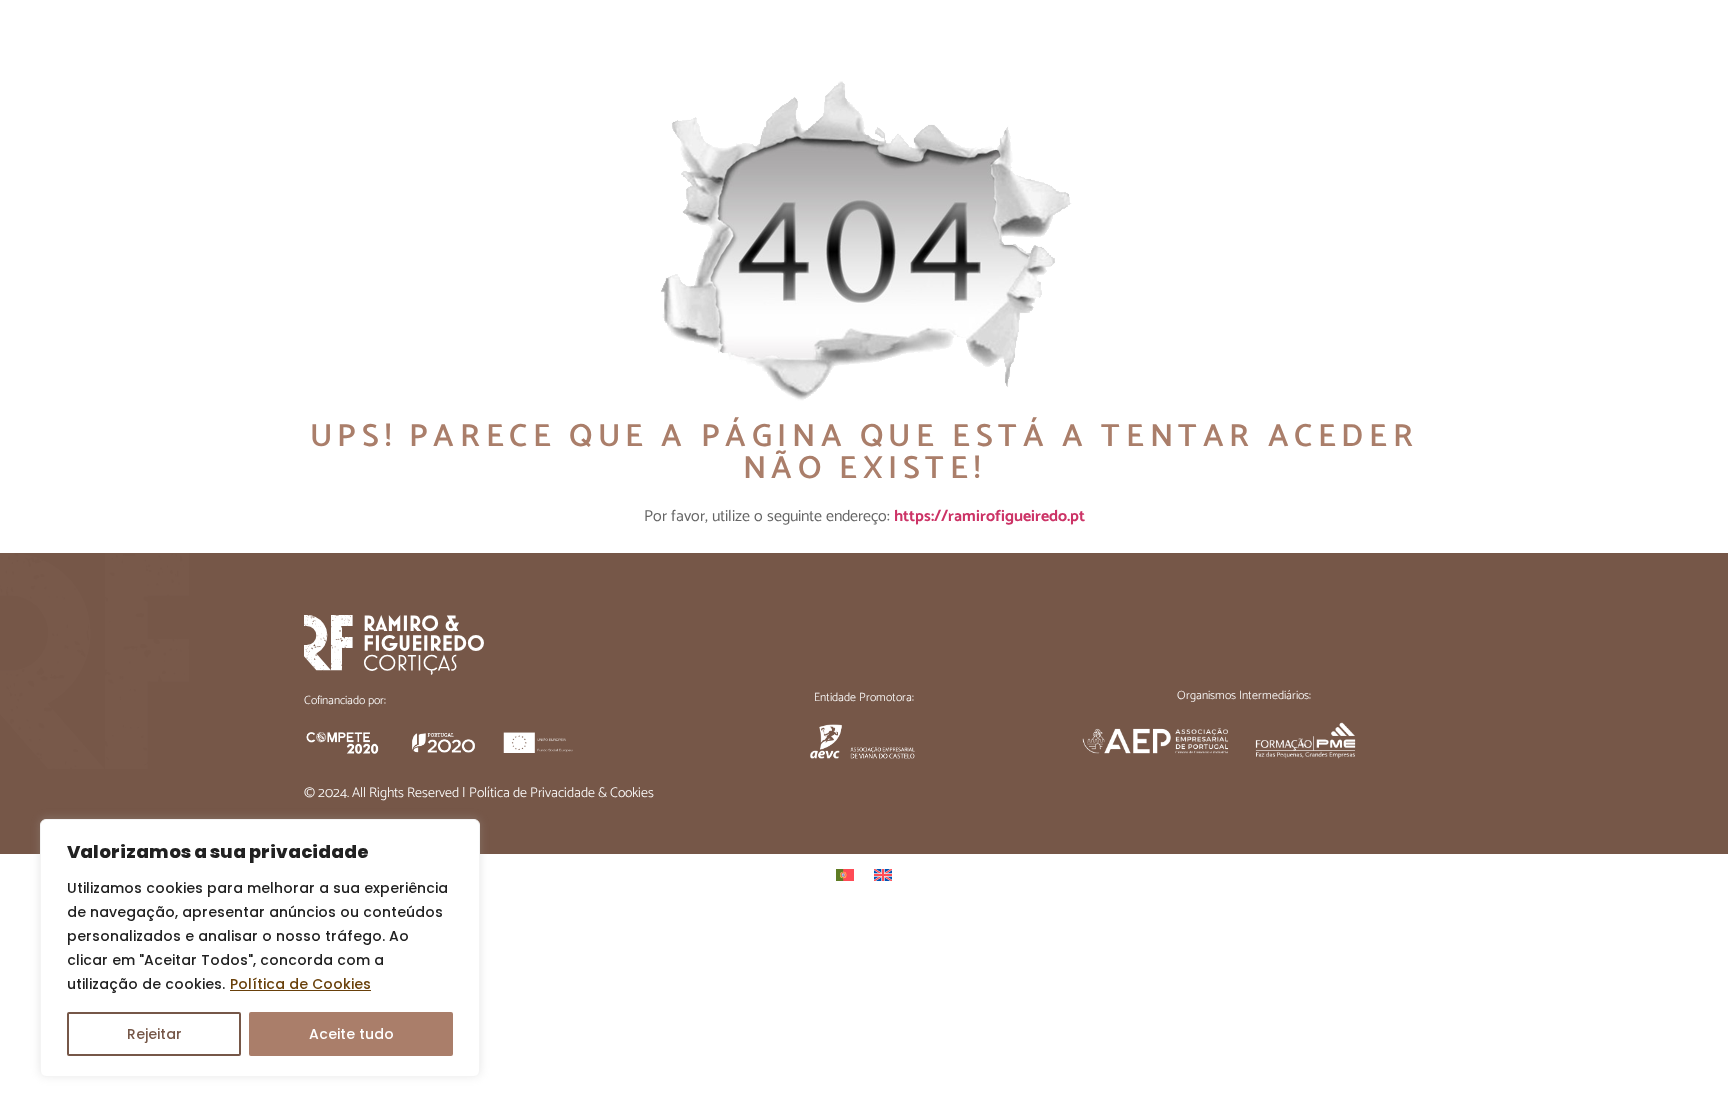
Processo (1131, 45)
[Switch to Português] (845, 875)
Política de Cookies (300, 984)
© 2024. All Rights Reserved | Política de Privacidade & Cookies (479, 793)
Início (775, 45)
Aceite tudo (351, 1034)
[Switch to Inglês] (883, 875)
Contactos (1379, 45)
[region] (260, 948)
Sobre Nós (882, 45)
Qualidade (1008, 45)
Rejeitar (154, 1034)
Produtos (1251, 45)
